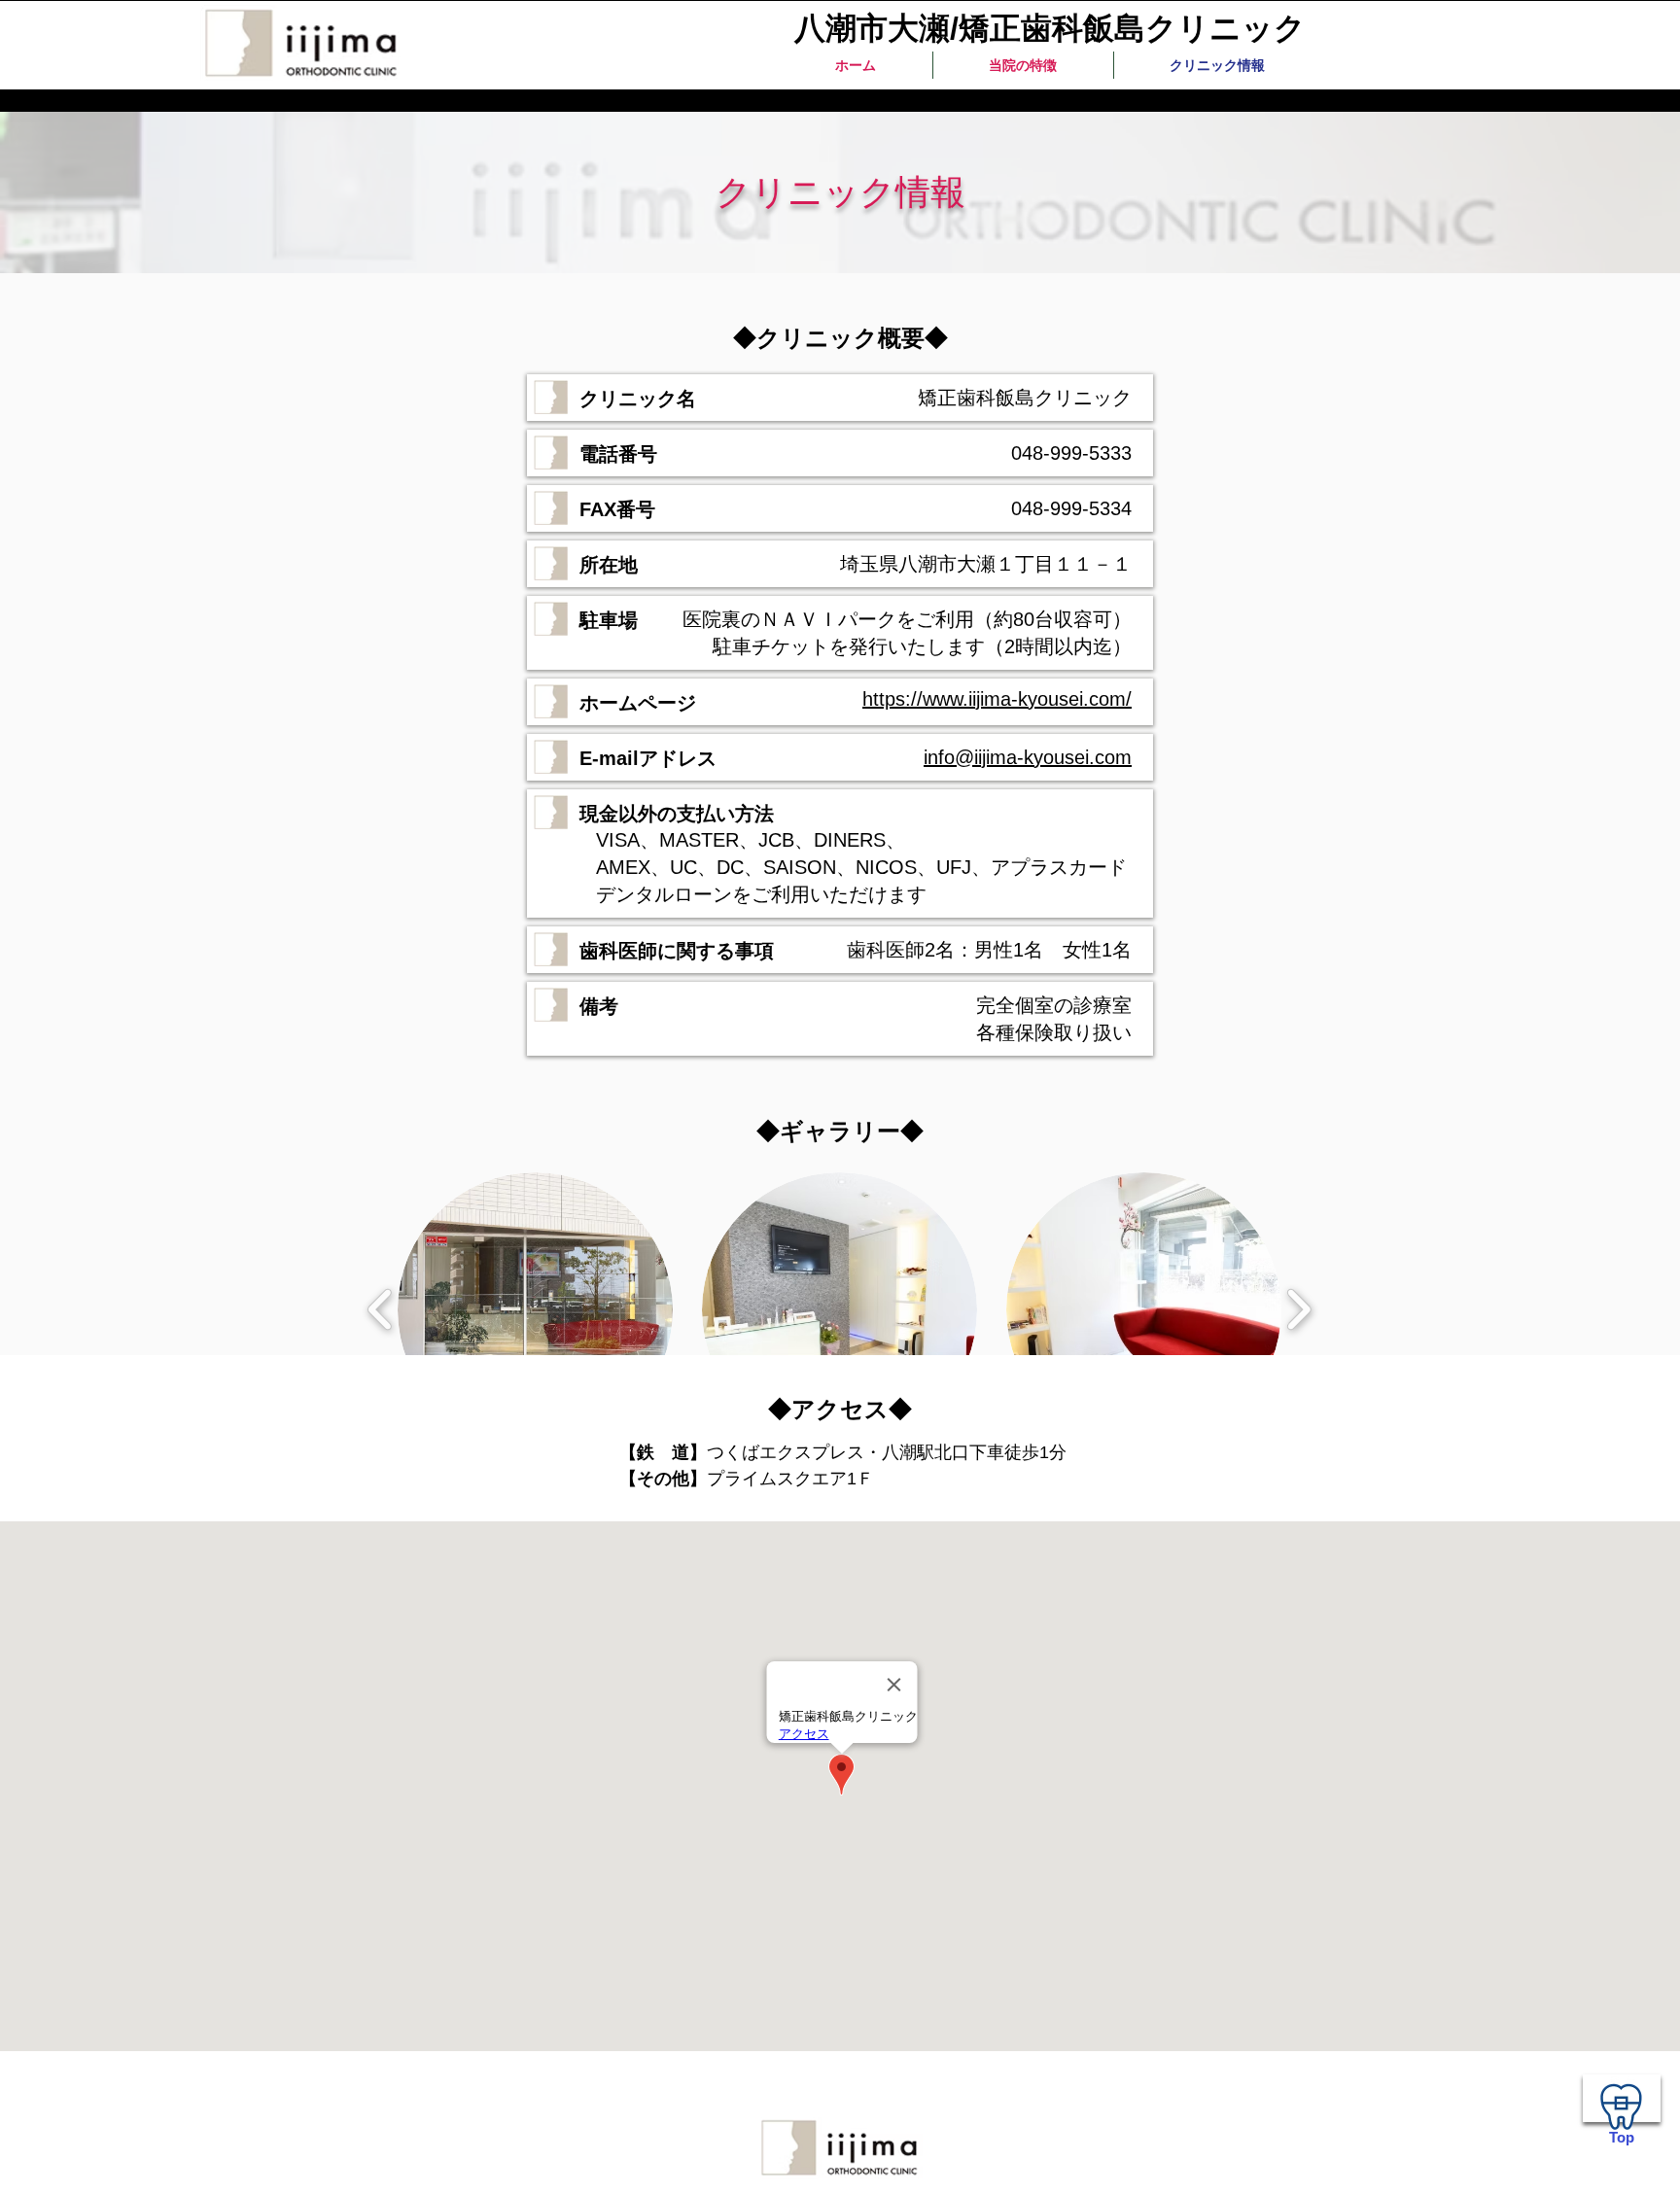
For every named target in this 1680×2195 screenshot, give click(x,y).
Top (1622, 2137)
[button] (535, 1310)
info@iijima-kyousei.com (1028, 757)
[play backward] (381, 1309)
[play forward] (1298, 1309)
